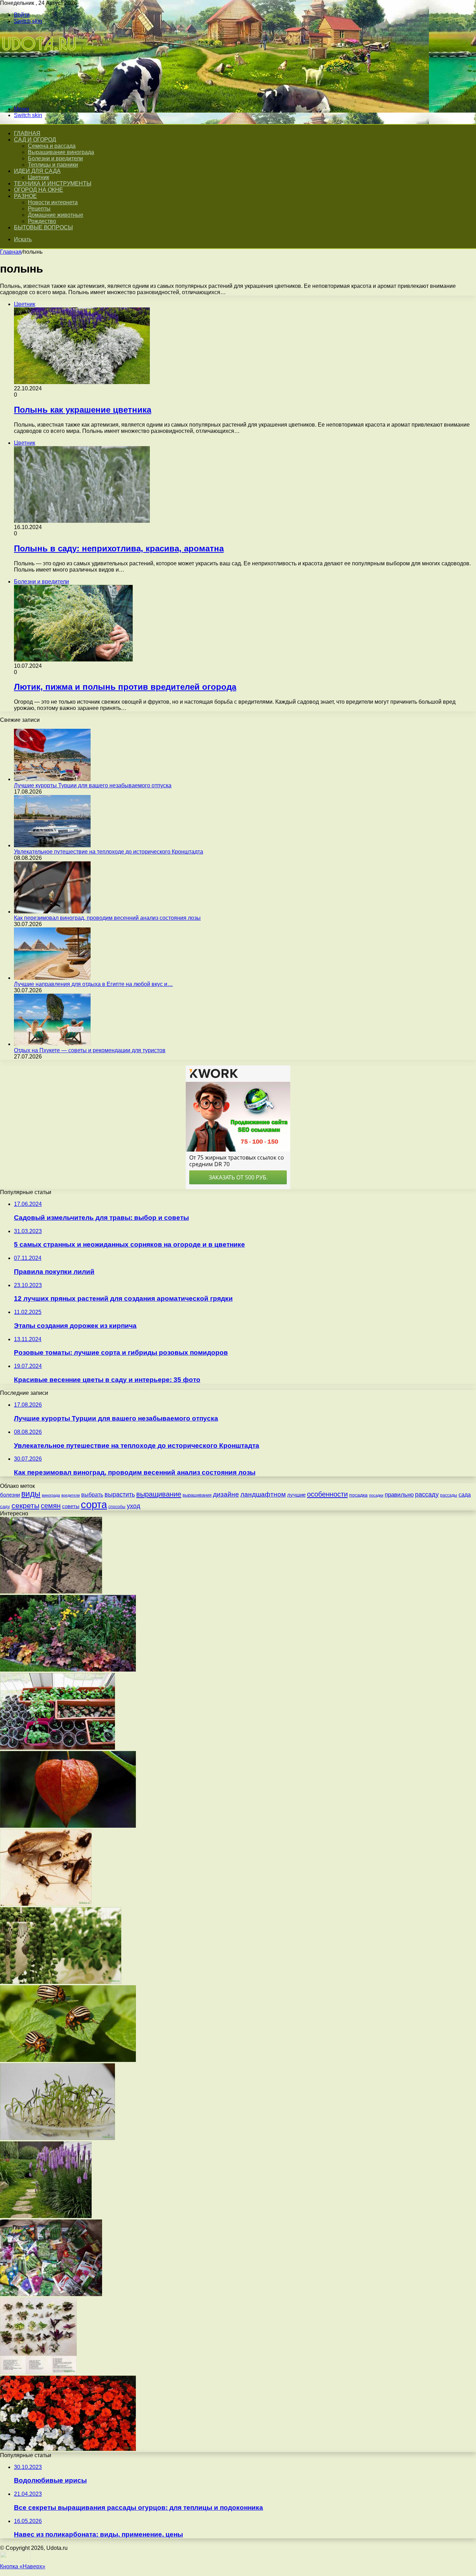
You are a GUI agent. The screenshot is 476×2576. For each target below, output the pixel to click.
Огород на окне (39, 190)
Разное (25, 196)
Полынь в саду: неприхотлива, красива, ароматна (119, 548)
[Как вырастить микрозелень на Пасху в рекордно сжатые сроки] (57, 2138)
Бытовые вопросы (43, 227)
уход (134, 1506)
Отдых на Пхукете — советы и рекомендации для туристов (90, 1050)
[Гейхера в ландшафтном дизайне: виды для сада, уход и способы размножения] (68, 1670)
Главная (11, 252)
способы (117, 1507)
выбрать (92, 1495)
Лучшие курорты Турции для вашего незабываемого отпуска (93, 785)
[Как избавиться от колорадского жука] (68, 2060)
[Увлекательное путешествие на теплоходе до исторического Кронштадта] (52, 845)
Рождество (42, 221)
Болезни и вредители (55, 158)
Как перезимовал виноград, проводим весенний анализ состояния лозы (107, 918)
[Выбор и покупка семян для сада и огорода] (51, 2294)
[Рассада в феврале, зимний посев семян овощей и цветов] (57, 1748)
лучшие (296, 1495)
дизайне (226, 1494)
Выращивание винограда (61, 152)
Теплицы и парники (53, 165)
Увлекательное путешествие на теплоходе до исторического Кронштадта (109, 852)
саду (5, 1507)
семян (51, 1506)
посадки (376, 1495)
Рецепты (39, 209)
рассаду (427, 1495)
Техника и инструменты (53, 184)
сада (465, 1495)
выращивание (159, 1494)
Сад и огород (35, 140)
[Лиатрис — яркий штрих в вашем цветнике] (46, 2216)
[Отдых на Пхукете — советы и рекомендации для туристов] (52, 1044)
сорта (94, 1504)
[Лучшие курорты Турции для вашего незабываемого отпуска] (52, 779)
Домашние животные (56, 215)
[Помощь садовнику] (40, 97)
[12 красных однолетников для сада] (68, 2449)
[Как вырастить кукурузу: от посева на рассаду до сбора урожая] (51, 1592)
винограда (51, 1495)
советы (71, 1506)
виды (31, 1494)
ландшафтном (263, 1494)
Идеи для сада (37, 171)
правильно (399, 1495)
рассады (449, 1495)
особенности (327, 1494)
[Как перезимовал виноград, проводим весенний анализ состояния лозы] (52, 912)
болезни (10, 1495)
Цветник (39, 177)
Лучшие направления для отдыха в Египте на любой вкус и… (93, 984)
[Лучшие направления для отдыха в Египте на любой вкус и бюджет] (52, 978)
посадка (358, 1495)
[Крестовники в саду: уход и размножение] (61, 1982)
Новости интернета (53, 202)
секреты (25, 1505)
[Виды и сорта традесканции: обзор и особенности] (38, 2372)
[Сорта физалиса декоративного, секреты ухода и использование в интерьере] (68, 1826)
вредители (71, 1495)
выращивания (197, 1495)
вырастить (120, 1495)
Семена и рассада (52, 146)
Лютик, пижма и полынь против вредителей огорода (125, 687)
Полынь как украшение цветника (83, 410)
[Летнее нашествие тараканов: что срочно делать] (46, 1904)
